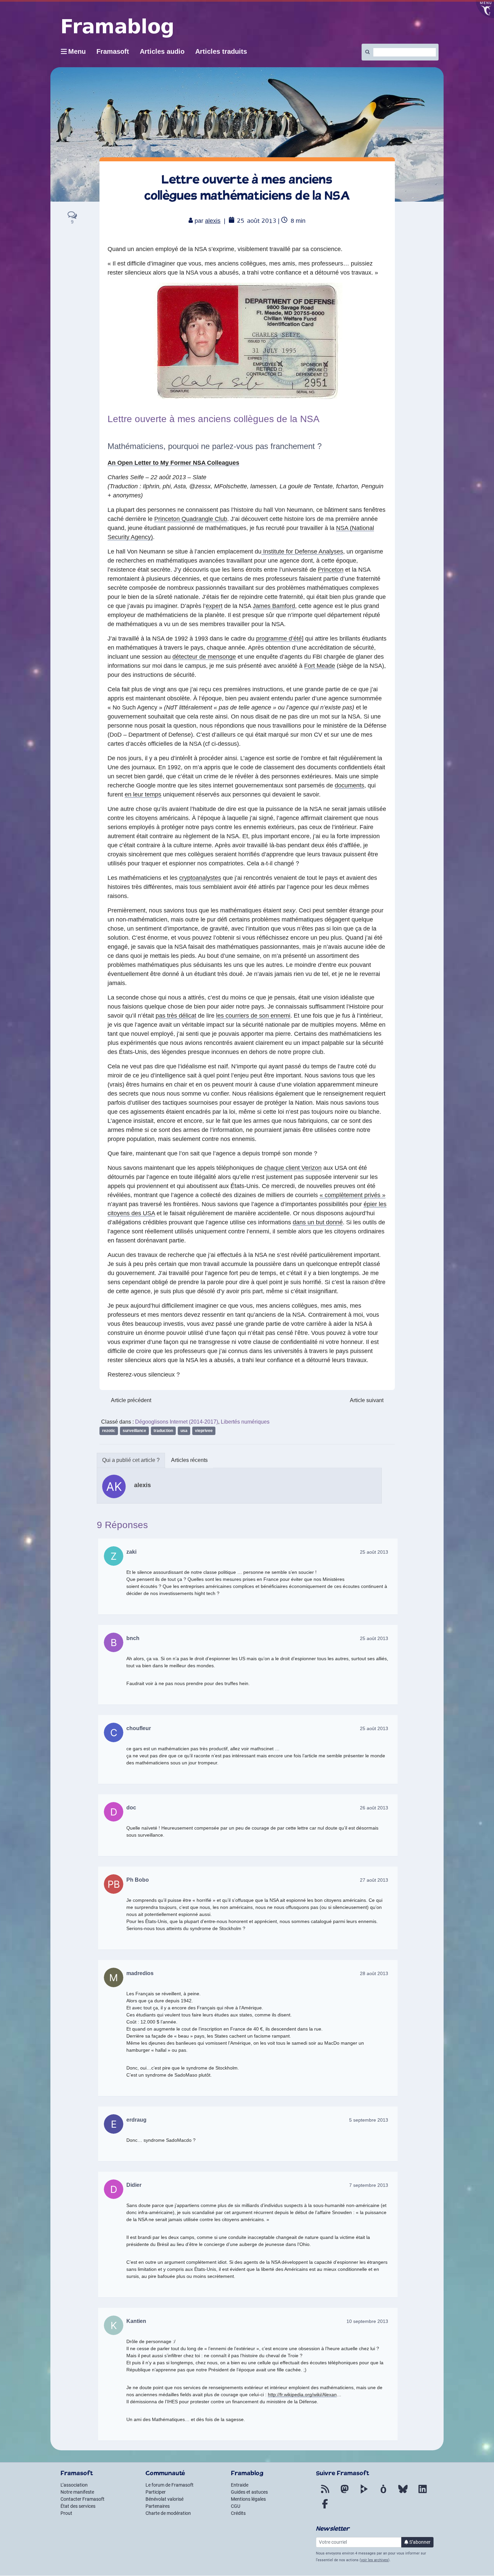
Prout (66, 2513)
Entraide (240, 2485)
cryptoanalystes (200, 878)
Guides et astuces (249, 2492)
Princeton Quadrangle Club (191, 519)
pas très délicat (176, 1016)
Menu (77, 51)
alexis (213, 221)
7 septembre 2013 (369, 2185)
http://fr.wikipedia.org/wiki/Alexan (302, 2395)
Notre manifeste (77, 2492)
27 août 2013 (374, 1880)
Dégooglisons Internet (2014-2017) (177, 1422)
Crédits (238, 2513)
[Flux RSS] (325, 2493)
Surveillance (134, 1431)
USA (184, 1431)
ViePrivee (204, 1431)
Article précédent (131, 1400)
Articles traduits (221, 51)
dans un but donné (318, 1222)
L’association (74, 2485)
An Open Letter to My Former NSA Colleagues (173, 463)
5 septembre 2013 (369, 2120)
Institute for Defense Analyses (302, 551)
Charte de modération (168, 2513)
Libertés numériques (245, 1422)
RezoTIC (109, 1431)
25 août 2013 (374, 1552)
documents (349, 785)
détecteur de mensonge (204, 657)
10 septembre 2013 (367, 2321)
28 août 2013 (374, 1973)
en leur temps (143, 794)
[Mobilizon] (383, 2493)
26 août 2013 (374, 1808)
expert (214, 606)
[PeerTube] (364, 2493)
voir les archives (375, 2560)
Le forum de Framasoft (170, 2485)
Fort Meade (320, 666)
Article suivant (367, 1400)
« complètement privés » (353, 1195)
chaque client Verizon (293, 1168)
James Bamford (274, 606)
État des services (78, 2506)
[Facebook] (325, 2508)
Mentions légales (248, 2499)
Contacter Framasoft (83, 2499)
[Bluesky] (403, 2493)
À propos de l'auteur (131, 1460)
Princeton (331, 570)
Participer (156, 2492)
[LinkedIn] (422, 2493)
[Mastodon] (344, 2493)
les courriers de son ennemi (253, 1016)
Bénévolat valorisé (164, 2499)
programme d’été (279, 639)
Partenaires (158, 2506)
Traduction (163, 1431)
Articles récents (189, 1460)
